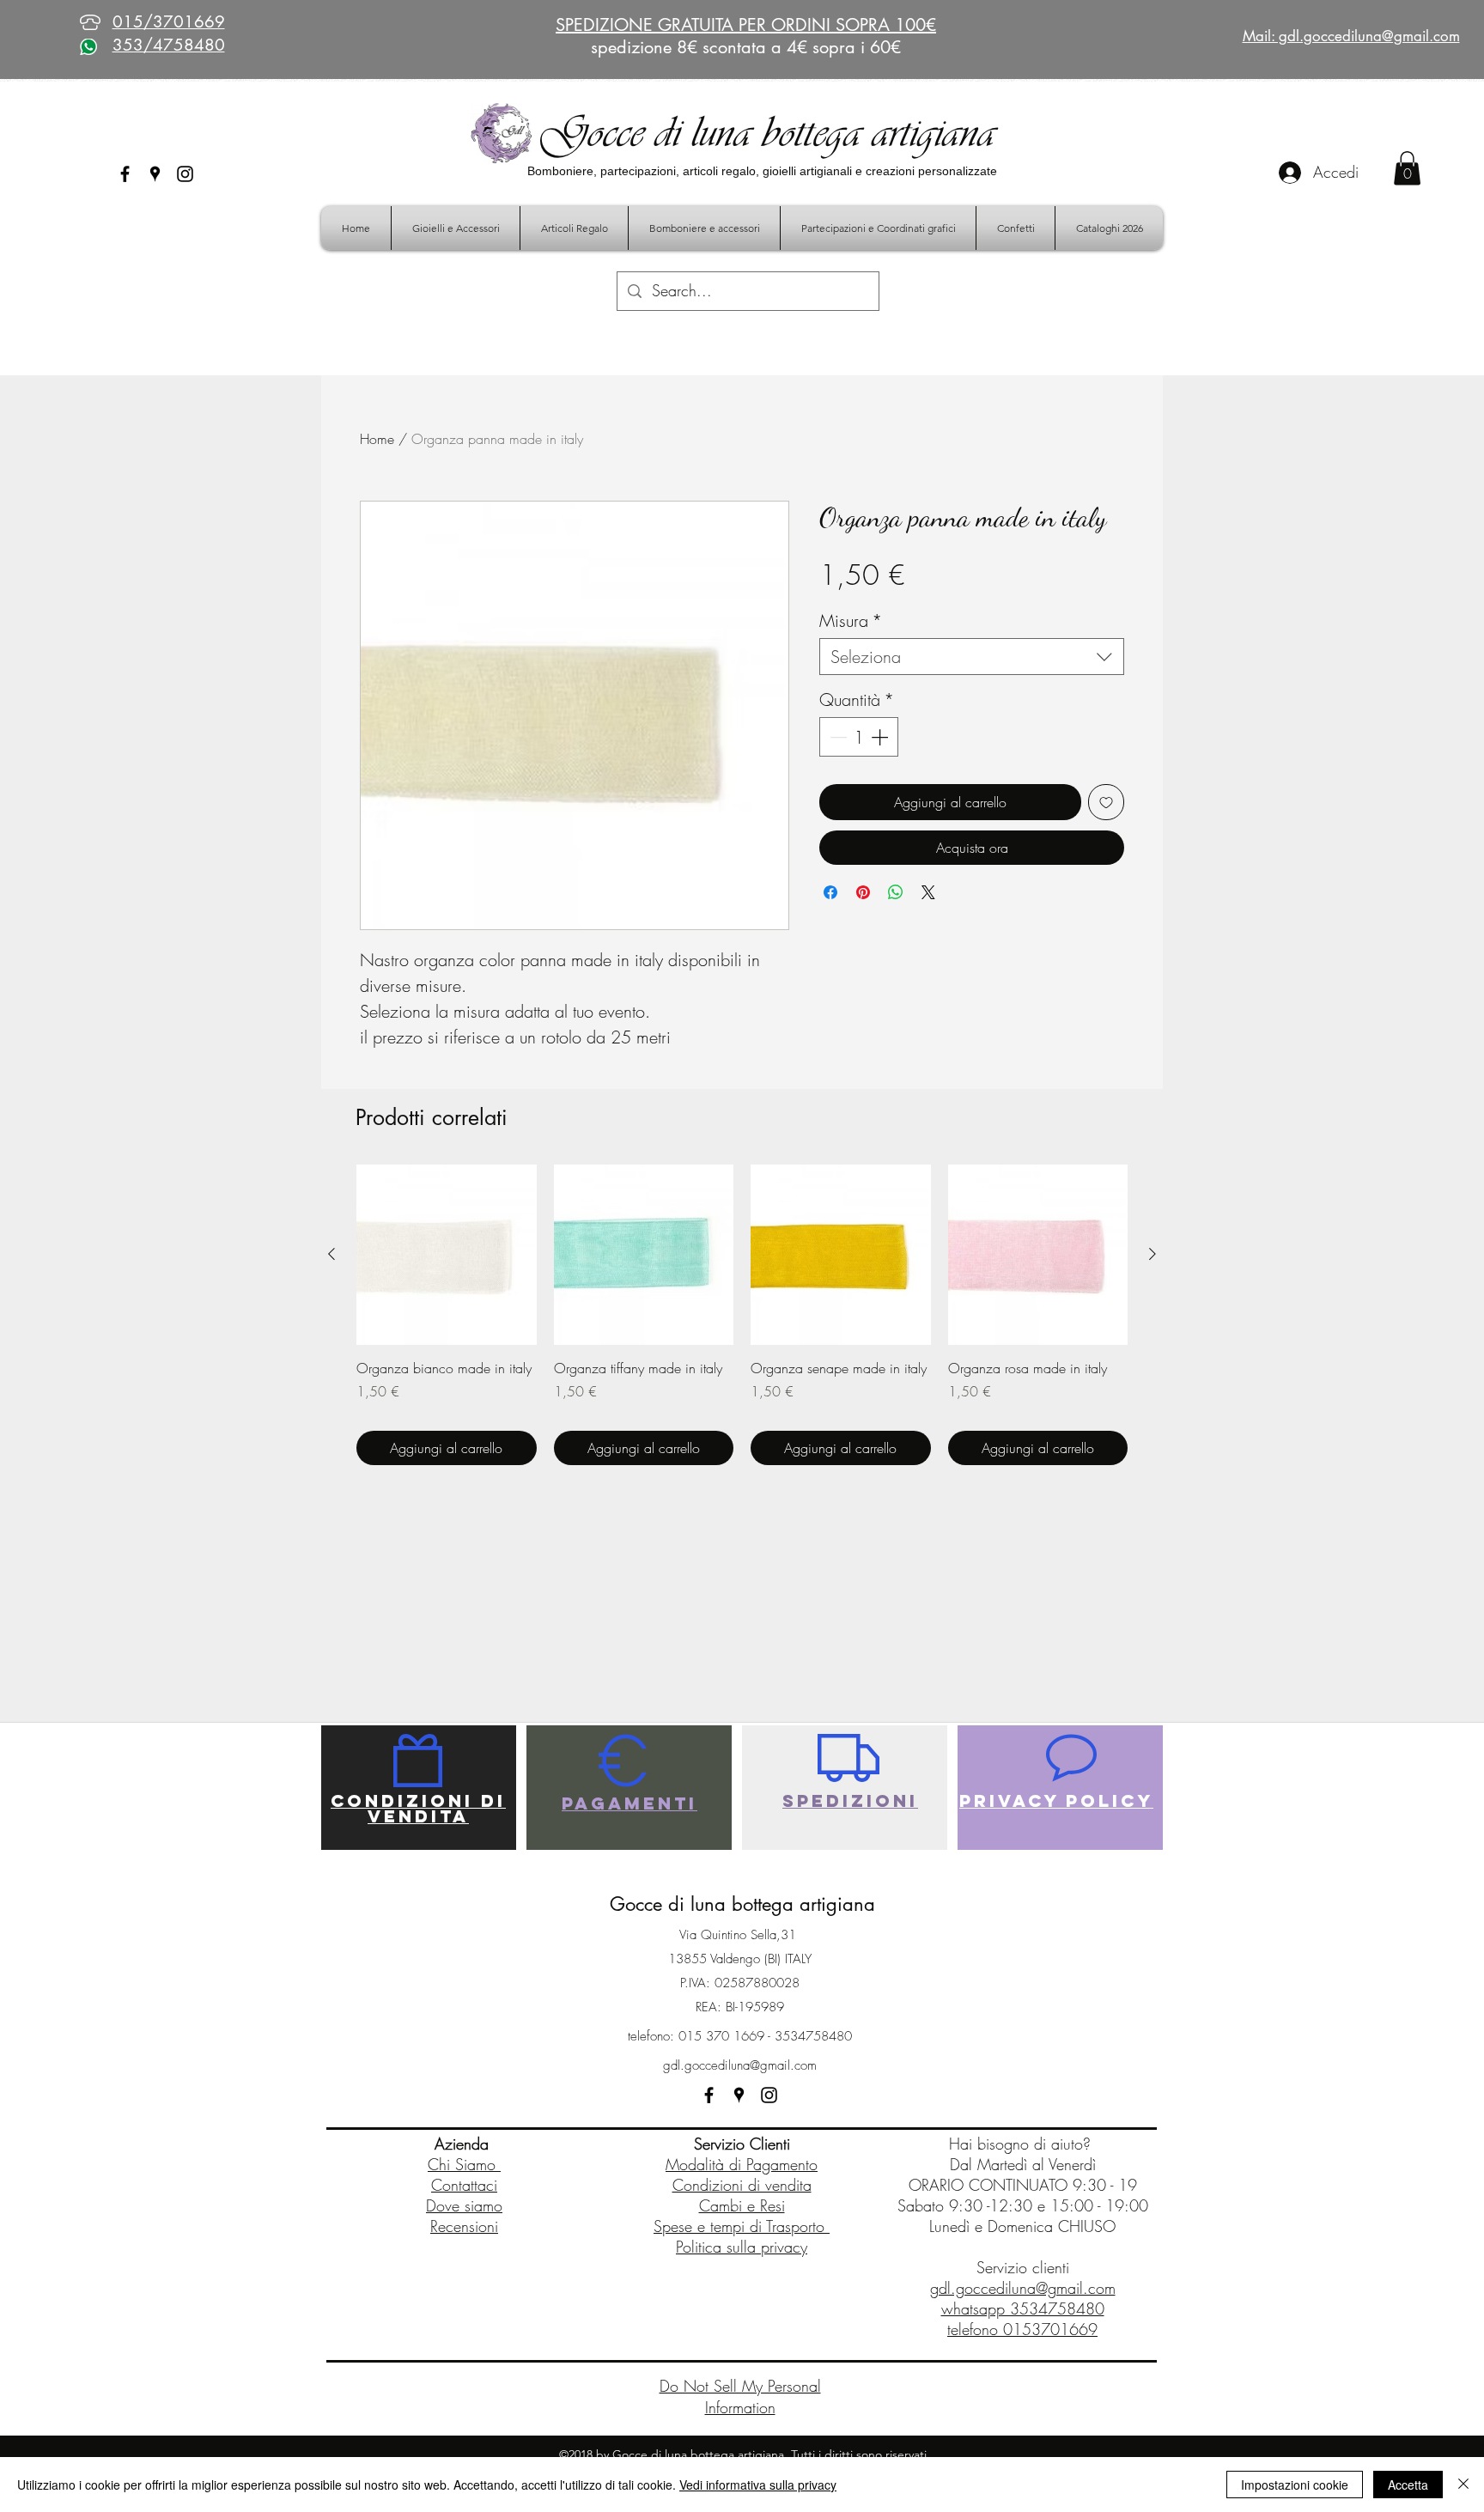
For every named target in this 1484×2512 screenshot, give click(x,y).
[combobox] (972, 657)
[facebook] (125, 174)
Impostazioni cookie (1295, 2485)
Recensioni (464, 2226)
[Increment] (881, 737)
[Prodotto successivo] (1153, 1254)
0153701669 (1050, 2329)
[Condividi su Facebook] (830, 892)
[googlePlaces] (155, 174)
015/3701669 (169, 22)
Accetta (1408, 2485)
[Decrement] (836, 737)
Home (377, 439)
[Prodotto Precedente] (331, 1254)
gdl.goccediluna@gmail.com (740, 2065)
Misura (851, 620)
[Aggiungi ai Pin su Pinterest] (863, 892)
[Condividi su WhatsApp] (896, 892)
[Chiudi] (1463, 2485)
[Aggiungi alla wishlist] (1106, 802)
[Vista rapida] (447, 1255)
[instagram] (185, 174)
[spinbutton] (859, 737)
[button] (1407, 168)
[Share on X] (928, 892)
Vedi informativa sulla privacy (758, 2485)
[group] (742, 1315)
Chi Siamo (464, 2164)
